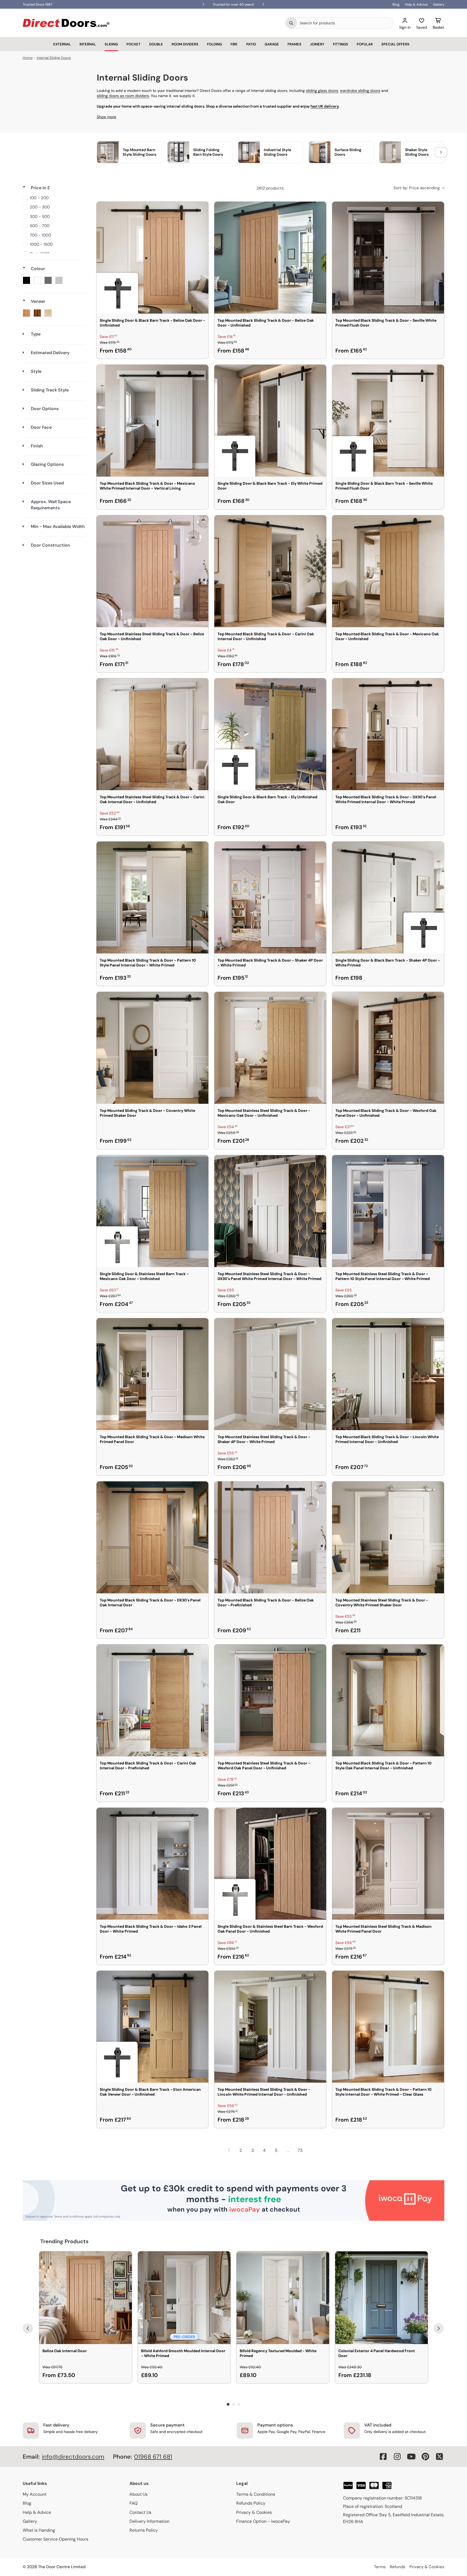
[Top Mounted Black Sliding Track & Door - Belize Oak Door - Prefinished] (270, 1537)
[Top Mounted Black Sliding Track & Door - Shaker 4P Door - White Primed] (270, 898)
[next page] (312, 2150)
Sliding (111, 44)
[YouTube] (411, 2457)
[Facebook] (383, 2457)
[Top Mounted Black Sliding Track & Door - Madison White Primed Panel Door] (152, 1374)
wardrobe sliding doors (360, 91)
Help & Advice (416, 4)
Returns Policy (144, 2530)
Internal (88, 44)
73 (300, 2150)
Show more (106, 117)
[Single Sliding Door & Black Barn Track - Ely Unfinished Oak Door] (270, 734)
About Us (139, 2494)
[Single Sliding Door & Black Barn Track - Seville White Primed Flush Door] (388, 421)
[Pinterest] (425, 2457)
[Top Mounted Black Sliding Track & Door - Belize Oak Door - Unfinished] (270, 258)
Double (156, 44)
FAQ (134, 2503)
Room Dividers (185, 44)
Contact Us (140, 2512)
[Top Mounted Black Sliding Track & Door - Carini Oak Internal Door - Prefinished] (152, 1700)
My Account (35, 2494)
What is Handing (39, 2530)
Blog (396, 4)
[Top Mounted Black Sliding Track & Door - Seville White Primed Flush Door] (388, 258)
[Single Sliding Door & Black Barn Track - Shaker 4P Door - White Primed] (388, 898)
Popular (365, 44)
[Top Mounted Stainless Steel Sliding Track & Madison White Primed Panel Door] (388, 1864)
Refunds (398, 2567)
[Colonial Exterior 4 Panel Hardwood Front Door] (381, 2298)
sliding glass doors (322, 91)
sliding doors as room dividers (123, 96)
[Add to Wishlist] (201, 209)
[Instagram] (397, 2457)
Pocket (134, 44)
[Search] (291, 23)
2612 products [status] (270, 188)
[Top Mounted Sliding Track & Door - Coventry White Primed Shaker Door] (152, 1048)
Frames (294, 44)
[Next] (439, 2328)
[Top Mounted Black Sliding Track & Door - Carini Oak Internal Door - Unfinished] (270, 571)
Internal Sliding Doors (54, 58)
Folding (214, 44)
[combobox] (345, 23)
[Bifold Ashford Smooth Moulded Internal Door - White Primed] (184, 2298)
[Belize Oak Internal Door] (86, 2298)
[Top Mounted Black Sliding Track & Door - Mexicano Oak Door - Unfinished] (388, 571)
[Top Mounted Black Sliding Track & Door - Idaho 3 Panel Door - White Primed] (152, 1864)
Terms (380, 2567)
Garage (272, 44)
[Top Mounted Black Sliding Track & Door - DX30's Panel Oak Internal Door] (152, 1537)
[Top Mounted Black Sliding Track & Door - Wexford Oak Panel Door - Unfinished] (388, 1048)
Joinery (317, 44)
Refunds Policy (251, 2503)
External (62, 44)
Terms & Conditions (256, 2494)
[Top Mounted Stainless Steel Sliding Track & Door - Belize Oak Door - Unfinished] (152, 571)
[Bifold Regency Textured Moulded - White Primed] (283, 2298)
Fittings (341, 44)
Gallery (439, 4)
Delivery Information (149, 2521)
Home (28, 58)
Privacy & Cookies (254, 2512)
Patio (251, 44)
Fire (234, 44)
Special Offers (395, 44)
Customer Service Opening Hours (56, 2539)
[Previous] (28, 2328)
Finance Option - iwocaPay (263, 2521)
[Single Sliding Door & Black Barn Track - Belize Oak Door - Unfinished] (152, 258)
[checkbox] (53, 198)
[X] (439, 2457)
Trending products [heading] (64, 2241)
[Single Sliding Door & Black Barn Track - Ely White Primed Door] (270, 421)
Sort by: (417, 188)
